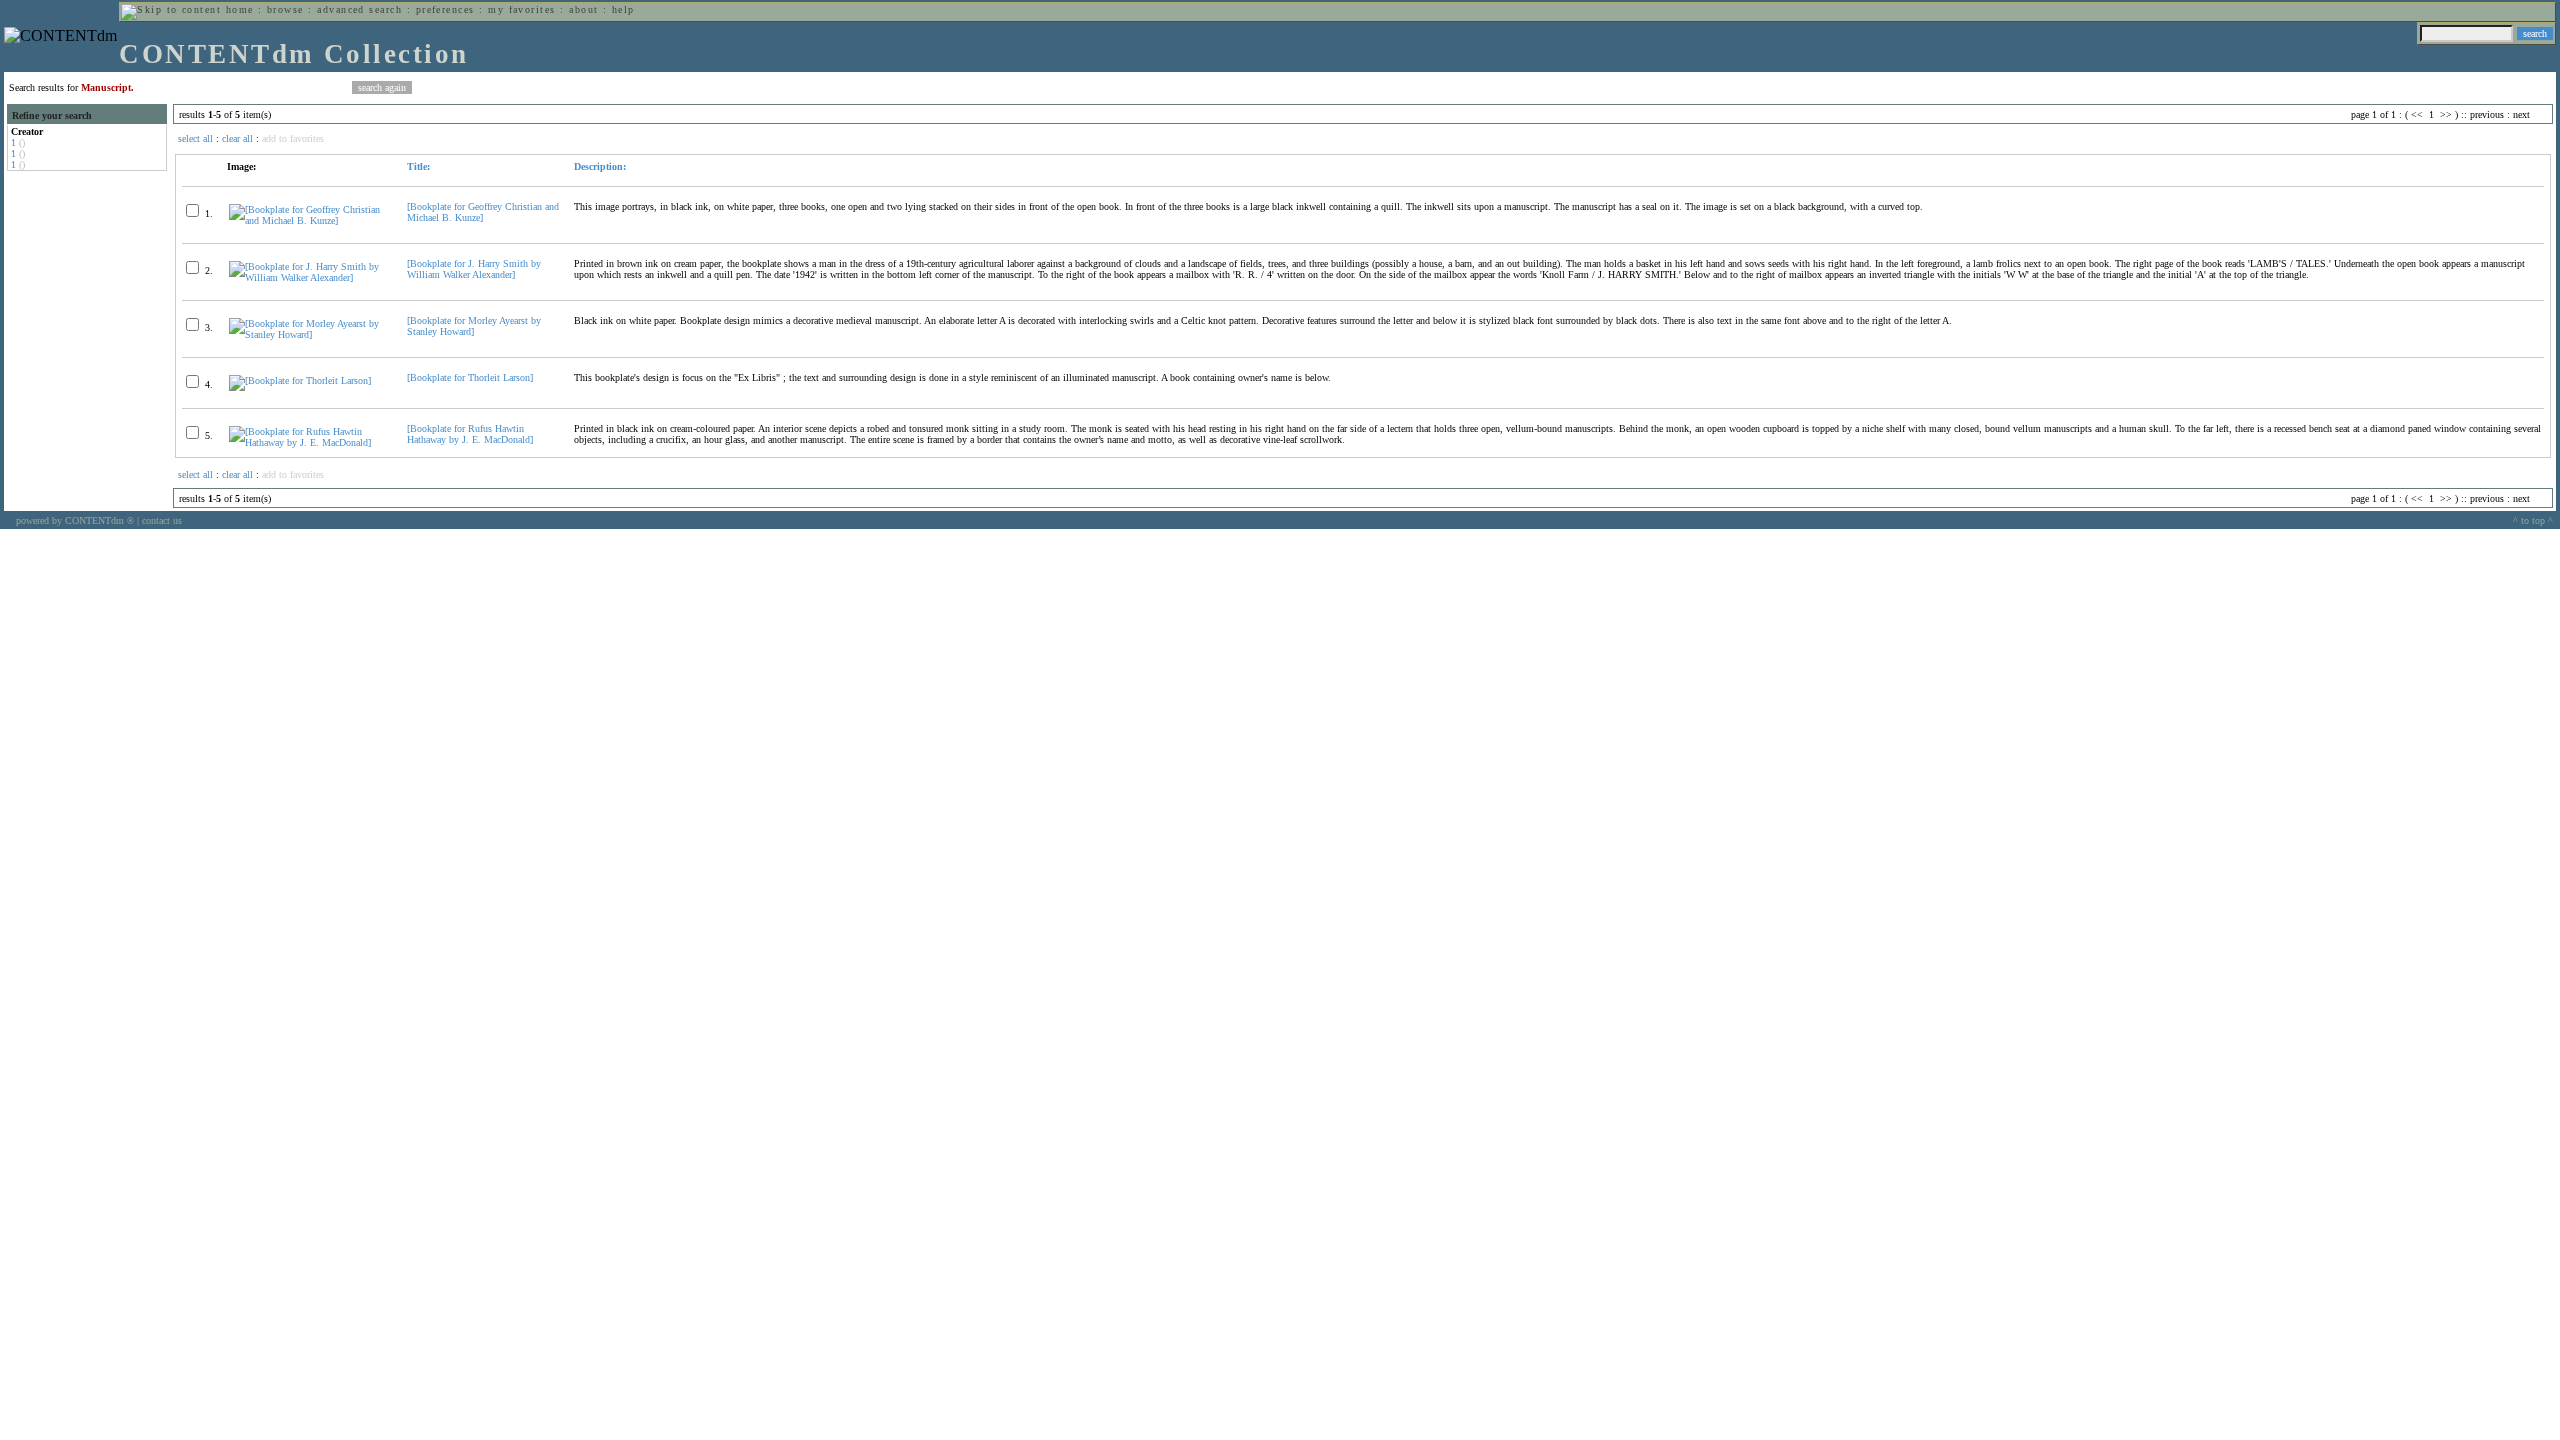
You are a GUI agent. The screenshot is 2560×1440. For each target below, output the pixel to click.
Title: (418, 166)
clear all (237, 138)
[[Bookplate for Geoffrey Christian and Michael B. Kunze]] (309, 220)
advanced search (359, 9)
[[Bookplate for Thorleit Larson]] (300, 380)
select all (195, 138)
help (623, 9)
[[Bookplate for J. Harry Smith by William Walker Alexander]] (309, 277)
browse (285, 9)
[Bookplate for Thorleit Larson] (470, 377)
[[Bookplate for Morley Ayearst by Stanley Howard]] (309, 334)
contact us (162, 520)
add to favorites (293, 138)
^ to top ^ (2533, 520)
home (240, 9)
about (583, 9)
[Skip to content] (171, 9)
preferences (445, 9)
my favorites (522, 9)
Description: (600, 166)
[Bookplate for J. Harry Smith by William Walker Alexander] (474, 269)
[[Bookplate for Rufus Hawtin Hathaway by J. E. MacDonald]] (309, 442)
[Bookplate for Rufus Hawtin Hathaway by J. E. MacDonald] (470, 434)
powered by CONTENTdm (75, 520)
